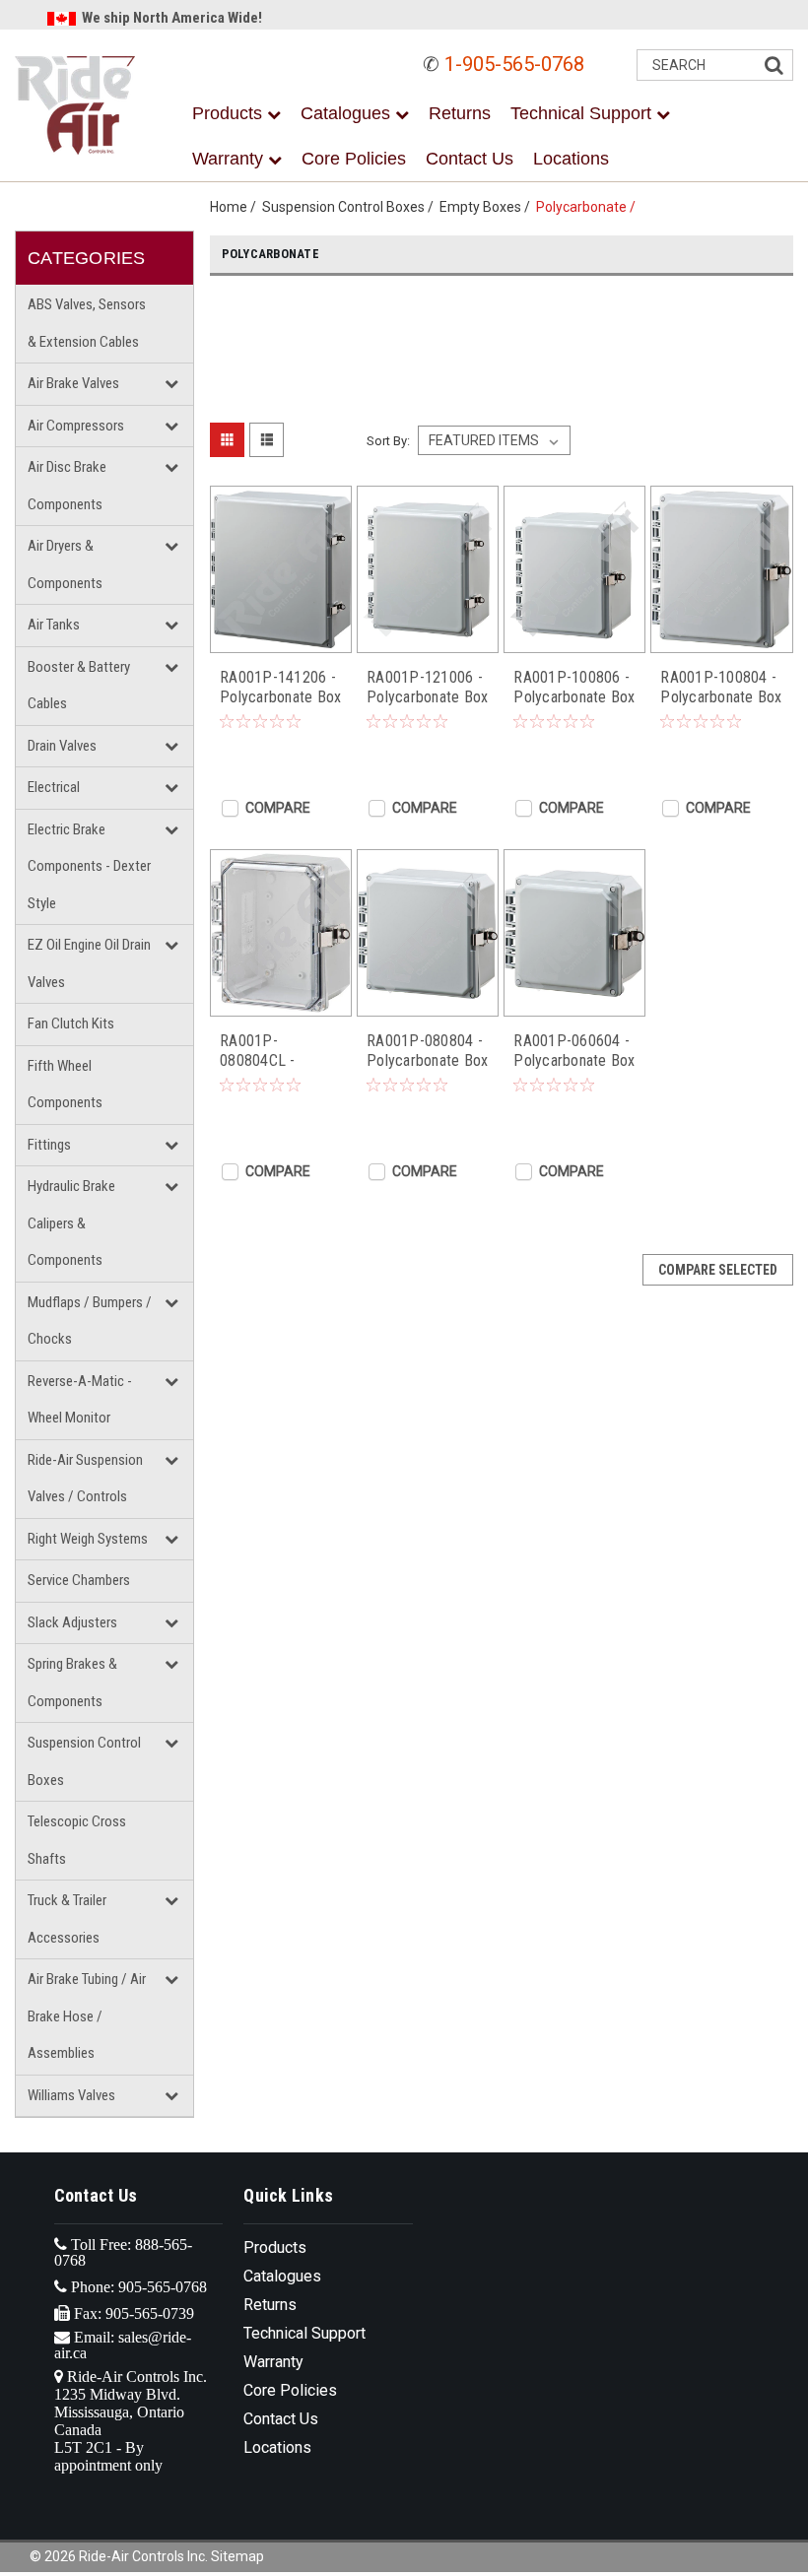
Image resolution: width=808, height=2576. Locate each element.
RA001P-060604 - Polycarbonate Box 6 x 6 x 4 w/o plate (574, 1051)
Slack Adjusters (72, 1622)
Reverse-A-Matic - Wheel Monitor (80, 1400)
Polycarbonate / (589, 207)
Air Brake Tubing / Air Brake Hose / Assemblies (87, 2016)
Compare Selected (718, 1270)
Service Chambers (79, 1580)
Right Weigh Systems (88, 1539)
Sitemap (237, 2556)
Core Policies (354, 159)
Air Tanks (54, 625)
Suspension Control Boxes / (351, 207)
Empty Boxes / (488, 207)
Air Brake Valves (73, 383)
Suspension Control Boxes (84, 1761)
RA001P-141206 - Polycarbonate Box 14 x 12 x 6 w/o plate (280, 688)
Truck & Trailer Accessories (67, 1919)
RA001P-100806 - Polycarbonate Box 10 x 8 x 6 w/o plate (574, 688)
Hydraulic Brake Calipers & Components (71, 1223)
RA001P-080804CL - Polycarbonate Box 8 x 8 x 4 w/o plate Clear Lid (280, 1051)
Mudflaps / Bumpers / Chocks (90, 1321)
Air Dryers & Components (65, 564)
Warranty (230, 159)
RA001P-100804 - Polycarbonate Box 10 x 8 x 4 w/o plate (721, 688)
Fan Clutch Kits (71, 1024)
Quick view (281, 638)
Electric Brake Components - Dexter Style (89, 866)
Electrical (54, 787)
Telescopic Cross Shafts (77, 1840)
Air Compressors (76, 426)
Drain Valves (62, 746)
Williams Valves (71, 2095)
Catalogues (348, 113)
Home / (236, 207)
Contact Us (470, 159)
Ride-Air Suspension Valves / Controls (85, 1479)
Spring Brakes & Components (72, 1683)
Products (230, 113)
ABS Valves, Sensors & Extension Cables (87, 323)
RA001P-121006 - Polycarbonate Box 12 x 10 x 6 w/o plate (427, 688)
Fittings (49, 1145)
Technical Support (583, 113)
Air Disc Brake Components (67, 486)
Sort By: (388, 441)
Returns (460, 113)
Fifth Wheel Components (65, 1085)
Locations (571, 159)
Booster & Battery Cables (79, 686)
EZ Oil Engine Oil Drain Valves (89, 963)
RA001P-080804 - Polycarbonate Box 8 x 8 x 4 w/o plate (427, 1051)
